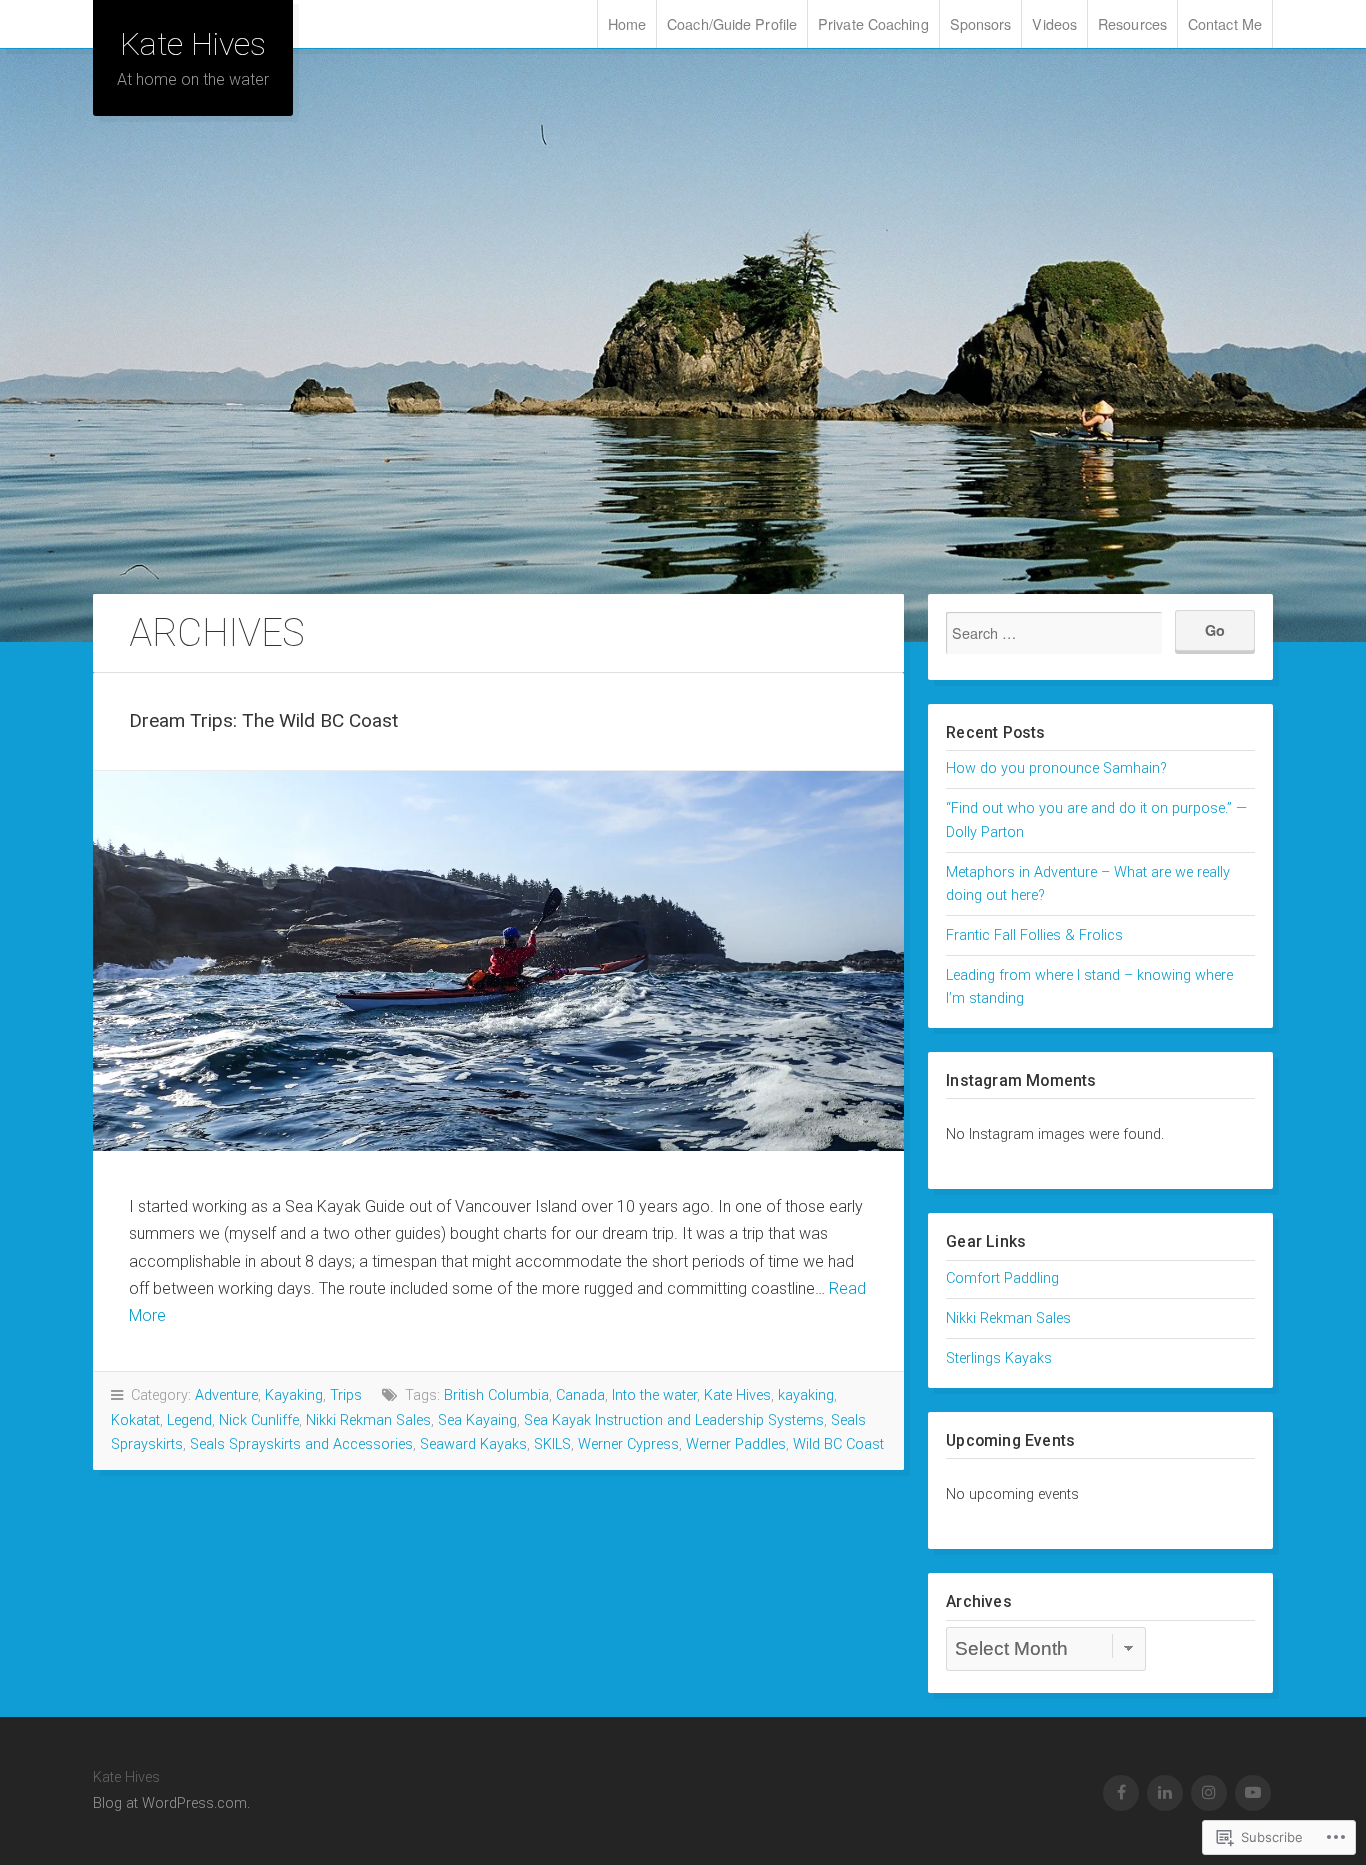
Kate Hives (193, 44)
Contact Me (1225, 23)
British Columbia (496, 1395)
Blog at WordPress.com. (171, 1803)
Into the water (654, 1395)
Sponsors (981, 23)
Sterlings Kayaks (999, 1358)
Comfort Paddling (1002, 1278)
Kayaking (294, 1395)
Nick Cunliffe (259, 1420)
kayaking (806, 1395)
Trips (346, 1395)
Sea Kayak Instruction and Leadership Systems (674, 1420)
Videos (1054, 23)
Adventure (226, 1395)
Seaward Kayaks (473, 1444)
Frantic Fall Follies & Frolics (1034, 935)
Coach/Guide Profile (732, 23)
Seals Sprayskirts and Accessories (301, 1444)
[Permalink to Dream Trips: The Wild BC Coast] (498, 961)
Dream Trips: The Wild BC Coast (263, 720)
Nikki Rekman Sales (368, 1420)
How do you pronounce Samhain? (1056, 768)
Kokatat (135, 1420)
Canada (580, 1395)
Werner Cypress (628, 1444)
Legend (189, 1420)
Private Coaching (873, 23)
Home (627, 23)
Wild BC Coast (838, 1444)
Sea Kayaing (477, 1420)
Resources (1132, 23)
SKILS (552, 1444)
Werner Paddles (736, 1444)
